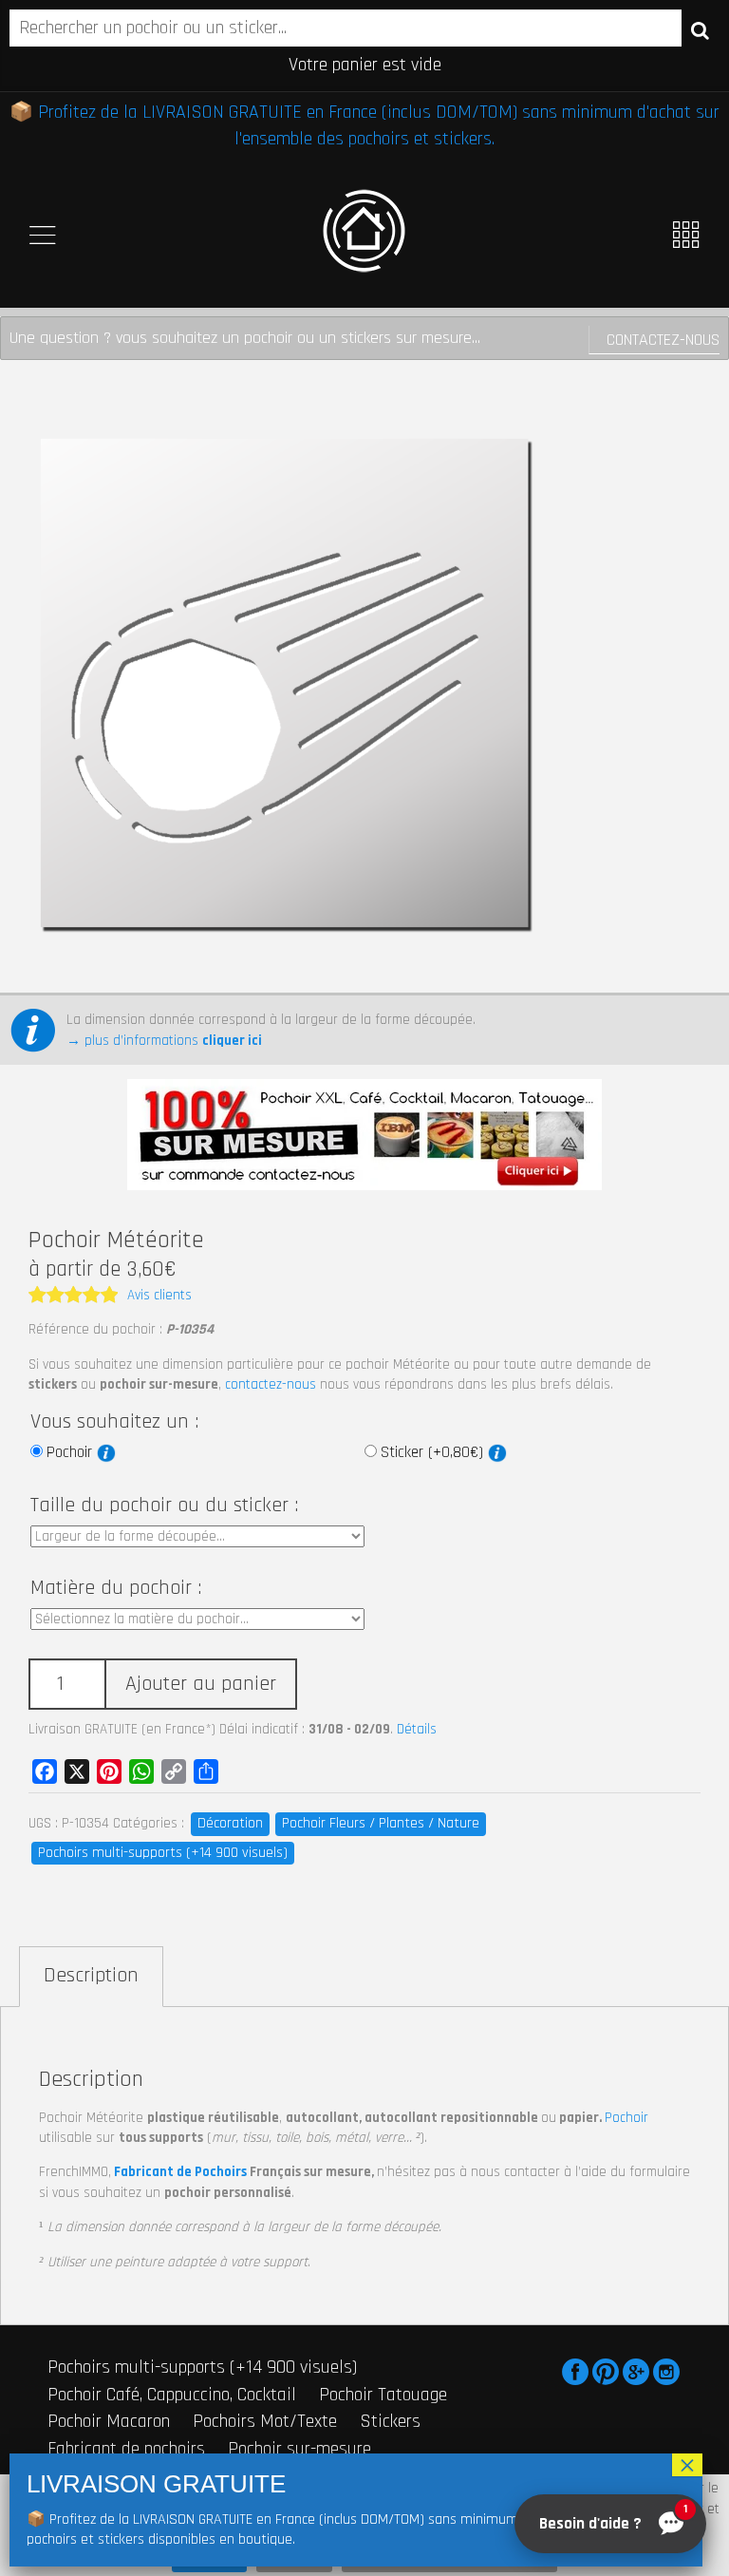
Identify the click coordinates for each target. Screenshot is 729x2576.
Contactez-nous (663, 340)
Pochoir (72, 1452)
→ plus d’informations (164, 1041)
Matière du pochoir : (116, 1588)
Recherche (700, 29)
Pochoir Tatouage (383, 2395)
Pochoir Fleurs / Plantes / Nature (381, 1823)
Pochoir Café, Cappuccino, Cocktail (172, 2395)
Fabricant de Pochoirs (180, 2172)
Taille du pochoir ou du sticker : (164, 1506)
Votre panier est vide (365, 65)
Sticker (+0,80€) (434, 1452)
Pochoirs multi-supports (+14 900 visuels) (163, 1853)
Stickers (390, 2421)
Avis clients (159, 1295)
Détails (417, 1729)
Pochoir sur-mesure (299, 2449)
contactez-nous (271, 1384)
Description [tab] (91, 1976)
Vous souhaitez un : (114, 1422)
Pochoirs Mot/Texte (265, 2421)
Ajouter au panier (201, 1684)
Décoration (230, 1823)
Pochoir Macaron (109, 2421)
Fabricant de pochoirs (126, 2449)
